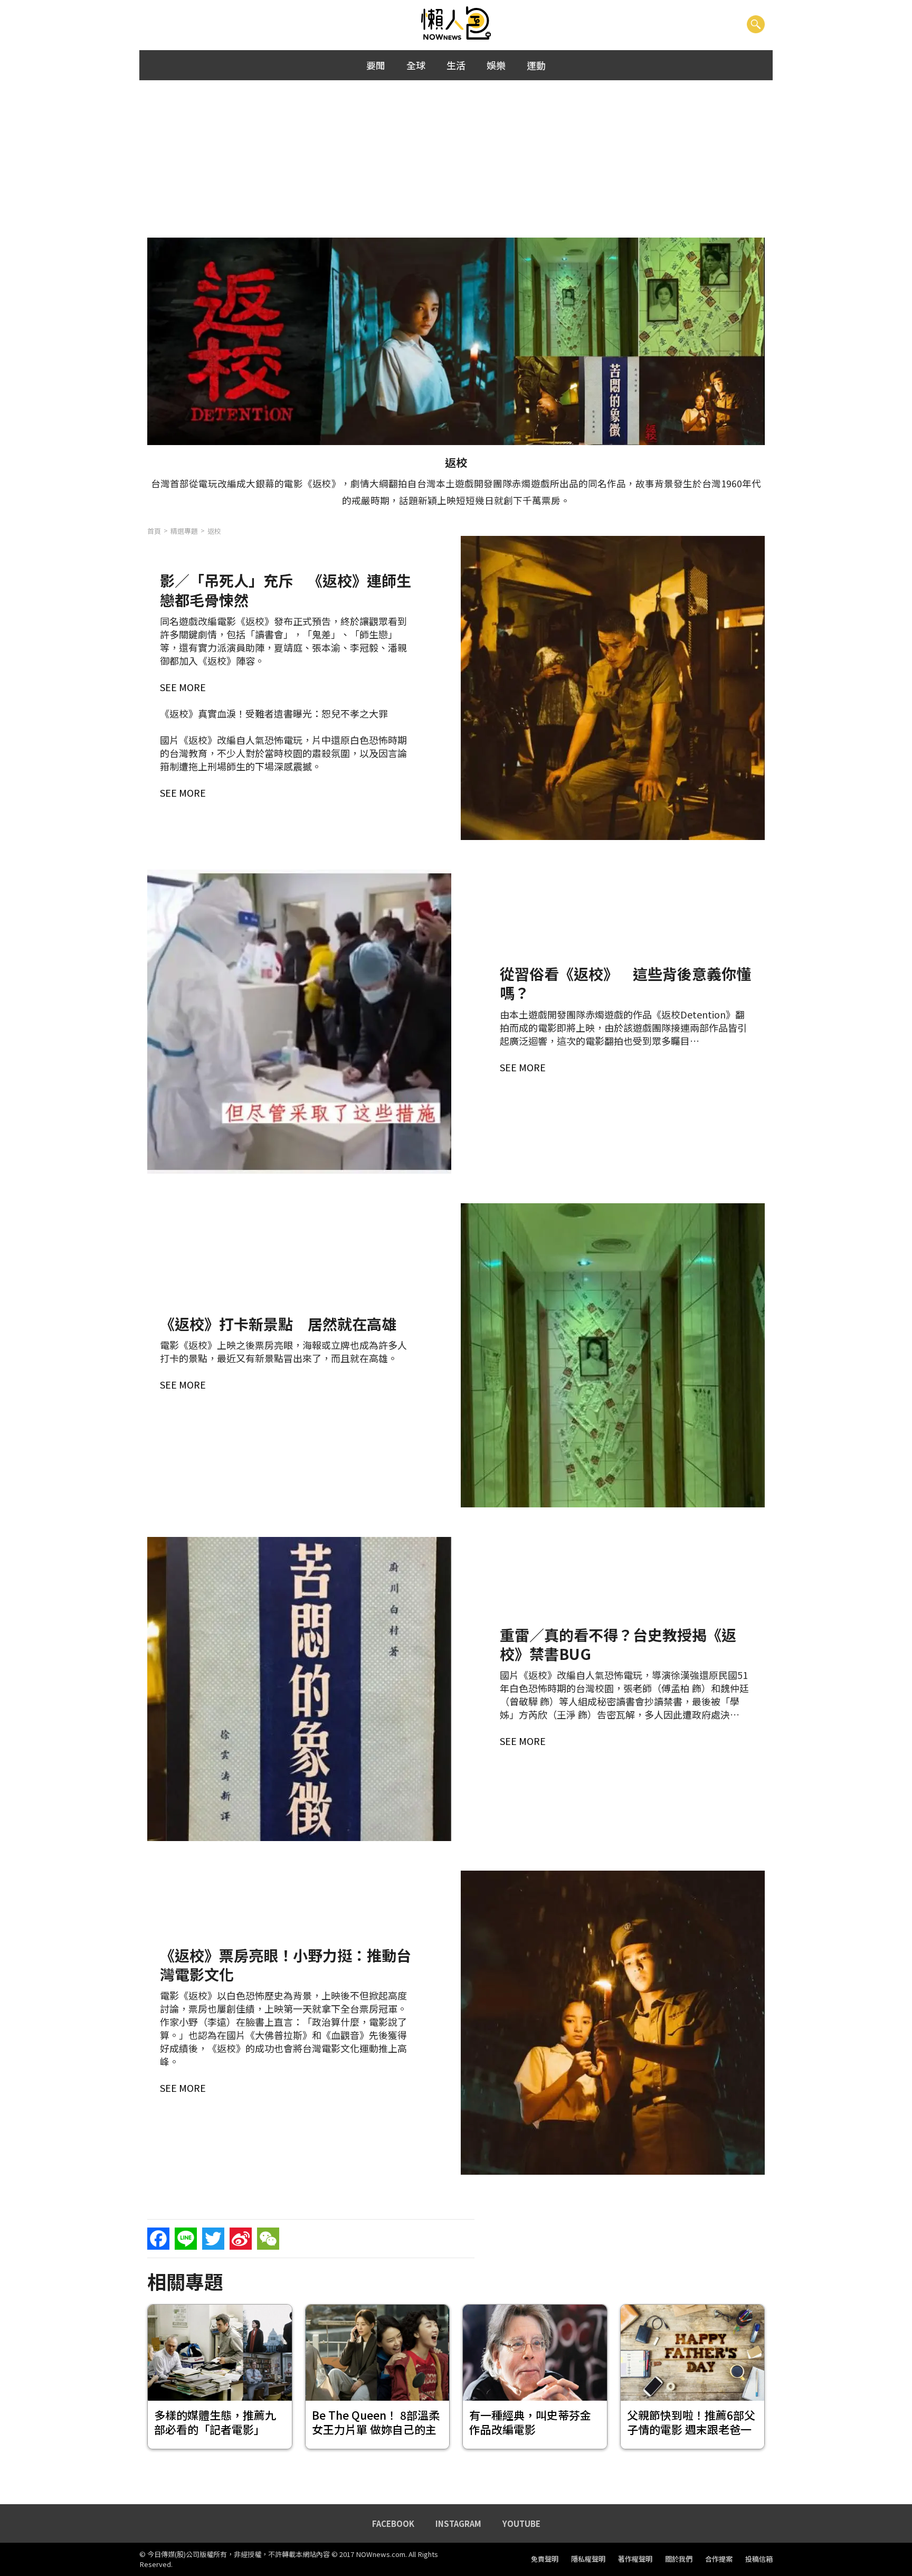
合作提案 (719, 2559)
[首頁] (456, 24)
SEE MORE (183, 687)
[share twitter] (213, 2239)
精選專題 (184, 531)
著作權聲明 (635, 2559)
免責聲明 (545, 2559)
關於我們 (679, 2559)
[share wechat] (268, 2239)
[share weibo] (241, 2239)
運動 (536, 65)
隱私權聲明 (588, 2559)
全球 (416, 65)
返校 (214, 531)
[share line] (186, 2239)
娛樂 (496, 65)
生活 (456, 65)
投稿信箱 (759, 2559)
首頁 (154, 531)
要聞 (376, 65)
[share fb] (158, 2239)
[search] (756, 24)
